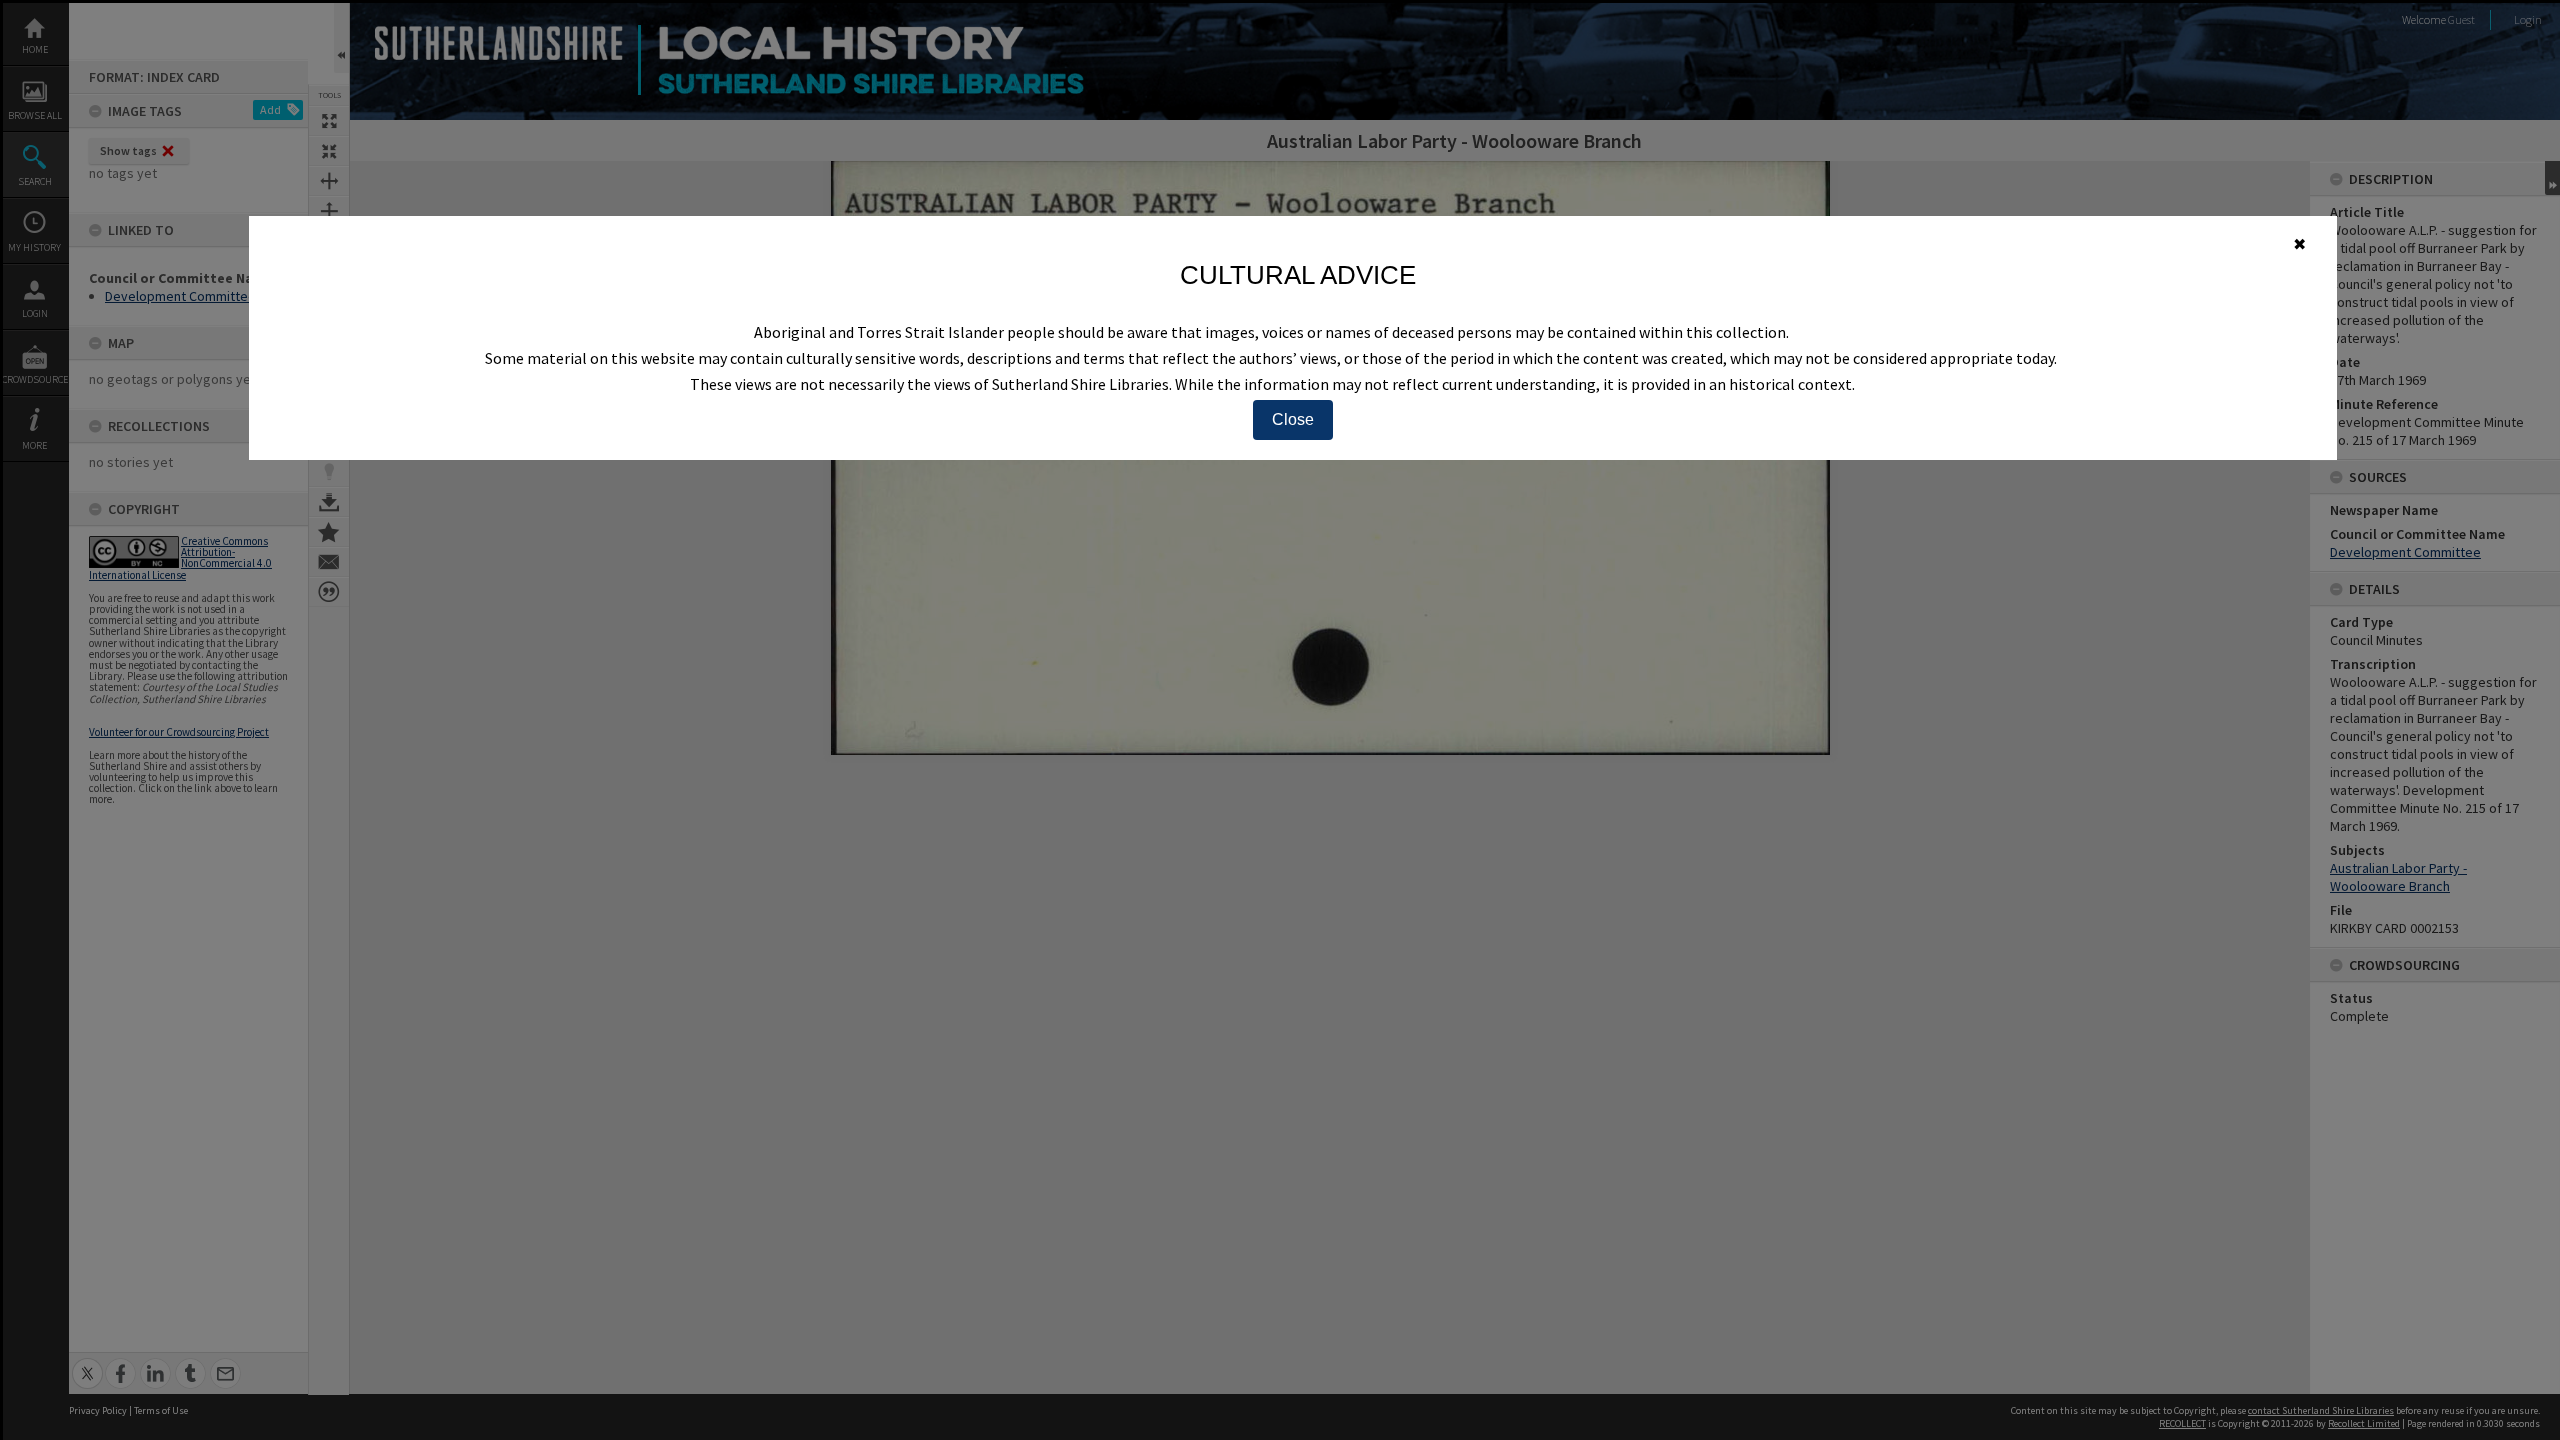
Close (1293, 419)
